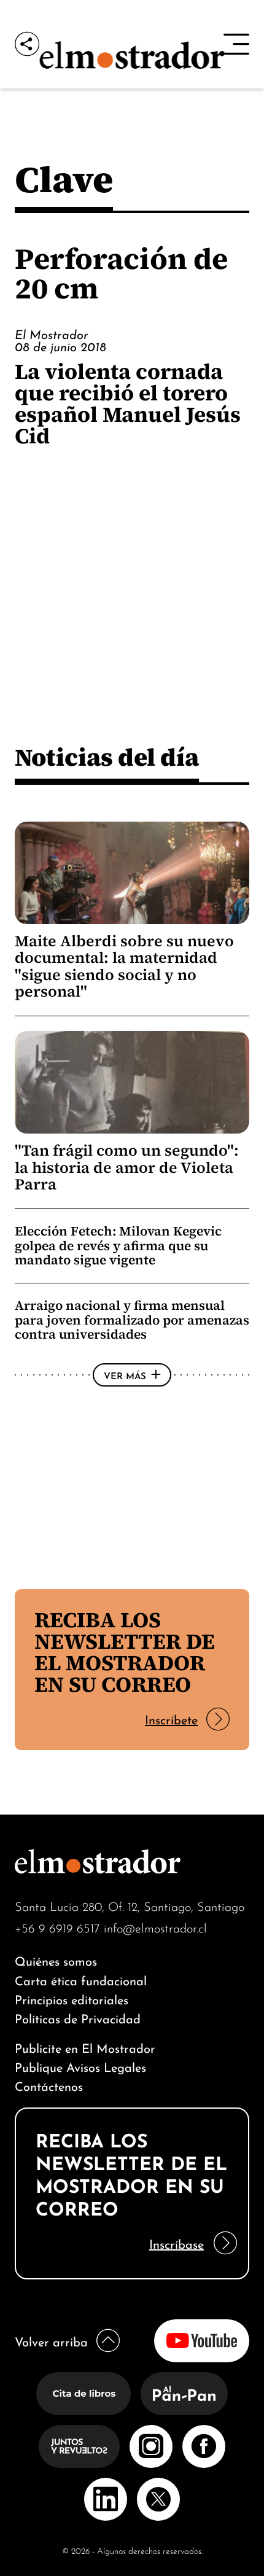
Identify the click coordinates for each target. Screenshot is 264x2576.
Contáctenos (49, 2085)
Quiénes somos (56, 1960)
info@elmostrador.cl (155, 1927)
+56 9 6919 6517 (57, 1927)
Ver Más (125, 1375)
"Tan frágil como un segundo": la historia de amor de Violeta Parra (127, 1167)
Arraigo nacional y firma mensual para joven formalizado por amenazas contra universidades (132, 1320)
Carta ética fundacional (81, 1979)
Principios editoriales (72, 1998)
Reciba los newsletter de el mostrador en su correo (125, 1652)
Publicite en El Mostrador (85, 2047)
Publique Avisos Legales (80, 2066)
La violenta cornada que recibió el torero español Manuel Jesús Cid (128, 403)
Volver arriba (51, 2341)
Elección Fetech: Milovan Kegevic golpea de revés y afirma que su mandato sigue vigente (118, 1245)
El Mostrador (52, 333)
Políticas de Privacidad (78, 2018)
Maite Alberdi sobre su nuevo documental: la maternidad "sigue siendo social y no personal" (124, 967)
